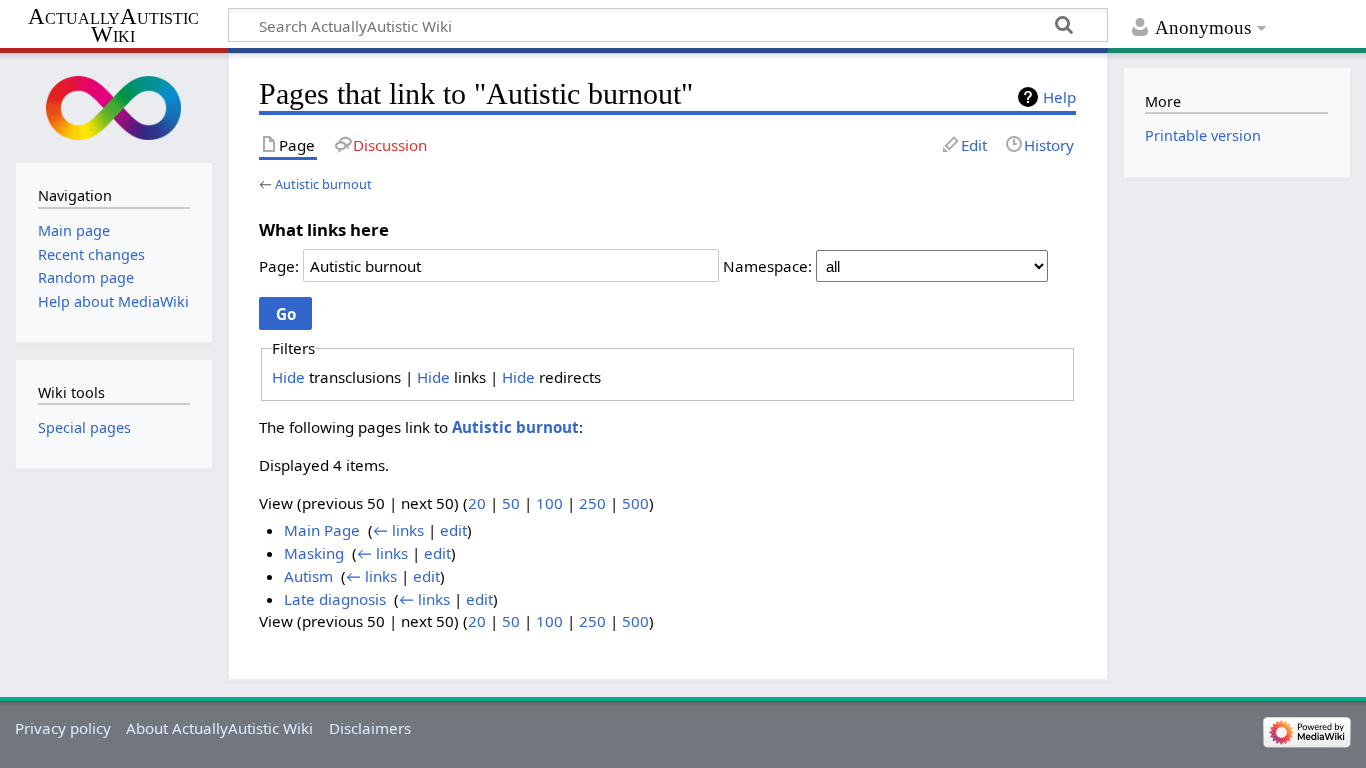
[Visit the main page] (114, 105)
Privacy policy (63, 728)
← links (398, 530)
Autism (308, 576)
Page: (279, 266)
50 (511, 503)
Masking (314, 553)
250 (592, 503)
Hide (288, 377)
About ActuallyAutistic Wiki (219, 728)
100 (549, 503)
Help (1059, 97)
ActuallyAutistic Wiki (113, 26)
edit (453, 530)
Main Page (322, 530)
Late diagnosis (335, 599)
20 (477, 503)
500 (635, 503)
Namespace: (767, 266)
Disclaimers (370, 728)
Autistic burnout (323, 184)
